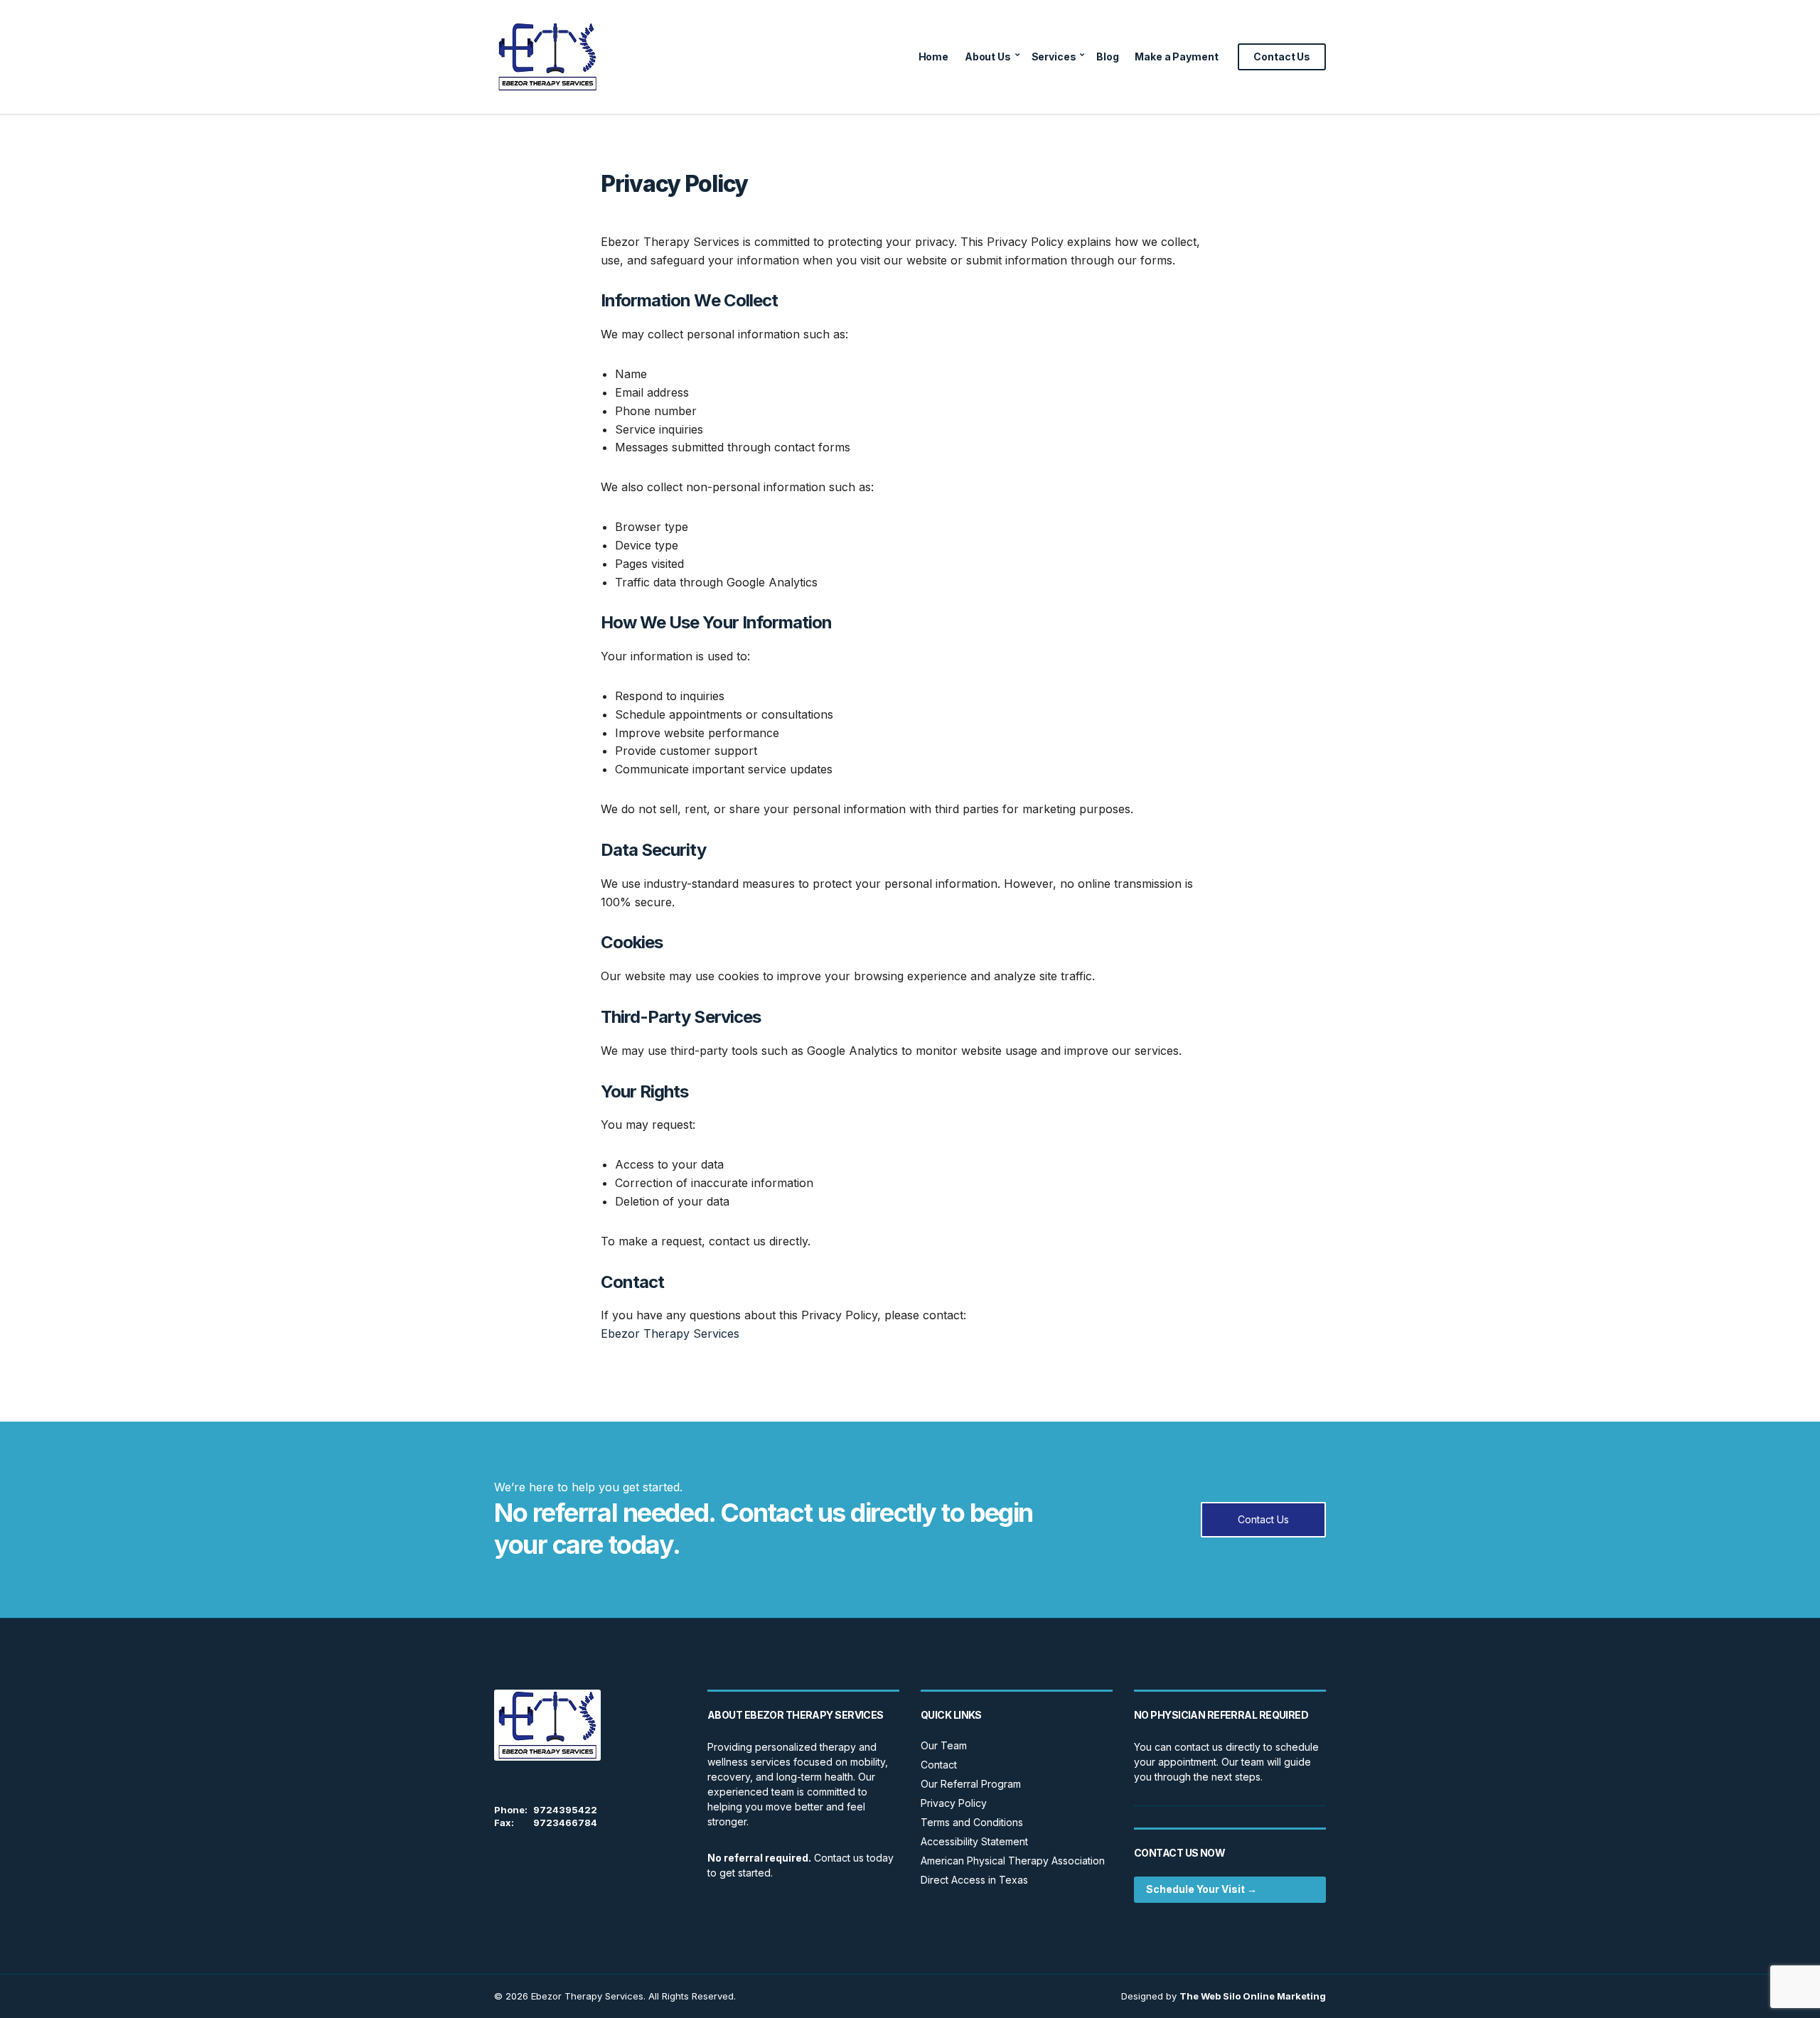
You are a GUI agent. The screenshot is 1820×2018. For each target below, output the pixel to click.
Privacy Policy (954, 1803)
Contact (939, 1765)
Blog (1107, 57)
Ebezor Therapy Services (670, 1333)
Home (933, 57)
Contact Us (1282, 57)
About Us (988, 57)
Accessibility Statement (974, 1841)
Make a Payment (1176, 57)
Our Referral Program (971, 1784)
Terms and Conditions (972, 1822)
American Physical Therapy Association (1013, 1861)
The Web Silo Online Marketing (1253, 1996)
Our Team (944, 1745)
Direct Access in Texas (974, 1880)
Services (1054, 57)
